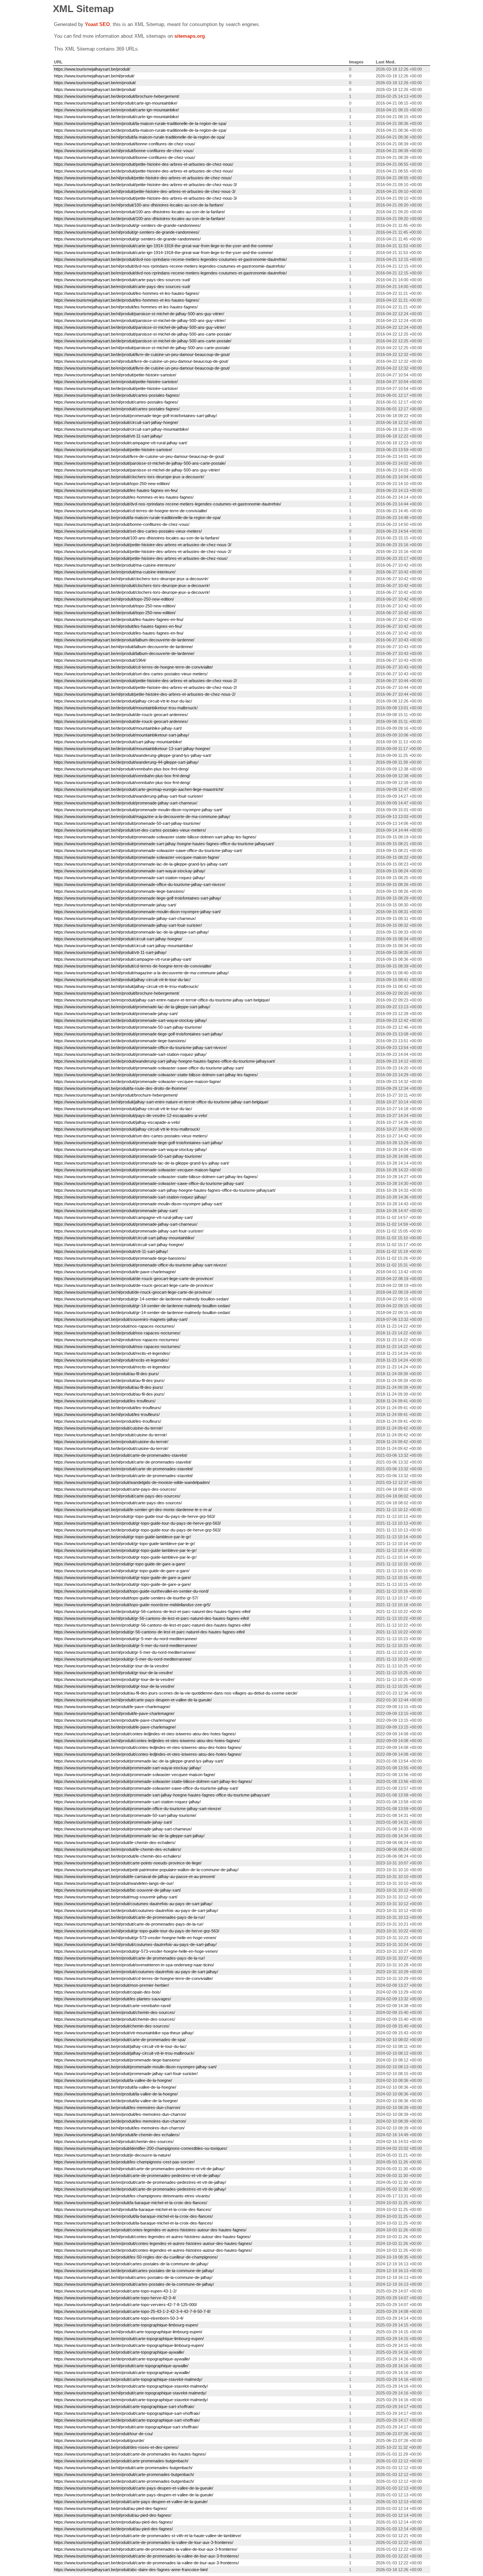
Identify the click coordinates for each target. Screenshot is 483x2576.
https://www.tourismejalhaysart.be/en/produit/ (95, 83)
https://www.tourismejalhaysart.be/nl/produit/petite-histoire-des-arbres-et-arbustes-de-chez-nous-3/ (145, 191)
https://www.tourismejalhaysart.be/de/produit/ (95, 89)
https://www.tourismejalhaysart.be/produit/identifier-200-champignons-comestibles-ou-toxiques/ (141, 2148)
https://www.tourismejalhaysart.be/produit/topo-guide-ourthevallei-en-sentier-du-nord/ (131, 1591)
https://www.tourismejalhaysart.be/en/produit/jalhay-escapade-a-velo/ (117, 1122)
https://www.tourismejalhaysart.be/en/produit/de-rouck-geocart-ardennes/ (121, 721)
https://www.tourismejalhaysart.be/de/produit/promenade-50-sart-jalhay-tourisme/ (128, 1027)
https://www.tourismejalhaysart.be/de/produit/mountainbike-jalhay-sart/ (118, 728)
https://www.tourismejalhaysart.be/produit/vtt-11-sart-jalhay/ (108, 436)
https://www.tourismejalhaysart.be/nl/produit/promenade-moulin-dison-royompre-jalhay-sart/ (137, 912)
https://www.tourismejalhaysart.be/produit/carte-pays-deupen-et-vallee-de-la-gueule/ (131, 2502)
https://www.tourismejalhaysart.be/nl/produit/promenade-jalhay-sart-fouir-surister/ (128, 925)
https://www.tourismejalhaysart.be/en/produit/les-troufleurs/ (108, 1421)
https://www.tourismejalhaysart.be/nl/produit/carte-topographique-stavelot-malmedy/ (130, 2393)
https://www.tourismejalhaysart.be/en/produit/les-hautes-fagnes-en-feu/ (119, 633)
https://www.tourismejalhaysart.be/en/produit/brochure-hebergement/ (117, 993)
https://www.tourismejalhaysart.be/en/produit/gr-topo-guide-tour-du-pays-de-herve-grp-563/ (137, 1523)
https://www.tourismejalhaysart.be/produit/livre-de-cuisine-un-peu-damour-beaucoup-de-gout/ (139, 456)
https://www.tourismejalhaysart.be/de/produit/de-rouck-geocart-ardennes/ (121, 715)
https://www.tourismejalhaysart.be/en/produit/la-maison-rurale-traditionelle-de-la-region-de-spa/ (140, 123)
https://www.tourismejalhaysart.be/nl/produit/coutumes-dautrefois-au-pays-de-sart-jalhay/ (135, 1944)
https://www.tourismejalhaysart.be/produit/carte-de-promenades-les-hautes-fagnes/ (130, 2454)
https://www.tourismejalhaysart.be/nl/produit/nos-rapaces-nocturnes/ (116, 1340)
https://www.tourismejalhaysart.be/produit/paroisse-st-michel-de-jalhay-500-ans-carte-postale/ (140, 463)
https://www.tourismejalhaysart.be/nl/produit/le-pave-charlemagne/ (114, 1713)
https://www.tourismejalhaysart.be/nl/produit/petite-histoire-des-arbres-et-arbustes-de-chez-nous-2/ (145, 694)
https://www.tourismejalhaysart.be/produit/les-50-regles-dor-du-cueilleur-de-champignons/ (136, 2257)
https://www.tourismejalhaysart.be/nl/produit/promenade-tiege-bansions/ (119, 891)
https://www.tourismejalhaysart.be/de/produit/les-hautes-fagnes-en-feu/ (119, 619)
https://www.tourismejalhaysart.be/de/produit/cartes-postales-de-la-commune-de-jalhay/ (134, 2271)
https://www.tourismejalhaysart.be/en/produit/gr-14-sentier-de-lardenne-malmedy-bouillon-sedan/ (142, 1306)
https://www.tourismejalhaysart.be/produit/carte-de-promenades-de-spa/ (120, 2040)
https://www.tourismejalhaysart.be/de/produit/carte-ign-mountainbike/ (116, 117)
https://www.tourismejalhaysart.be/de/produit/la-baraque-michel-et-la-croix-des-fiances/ (133, 2223)
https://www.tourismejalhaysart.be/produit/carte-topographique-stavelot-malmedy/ (128, 2379)
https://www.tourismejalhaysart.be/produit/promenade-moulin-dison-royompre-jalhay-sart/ (135, 2067)
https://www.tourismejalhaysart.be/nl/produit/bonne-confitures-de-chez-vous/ (124, 151)
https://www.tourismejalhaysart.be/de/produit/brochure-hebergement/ (117, 96)
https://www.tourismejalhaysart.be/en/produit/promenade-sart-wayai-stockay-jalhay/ (130, 1149)
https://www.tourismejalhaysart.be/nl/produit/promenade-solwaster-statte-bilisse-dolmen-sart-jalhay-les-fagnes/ (155, 837)
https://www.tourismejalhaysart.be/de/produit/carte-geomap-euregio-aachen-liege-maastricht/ (139, 789)
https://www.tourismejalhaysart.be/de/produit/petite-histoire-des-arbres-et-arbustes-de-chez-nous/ (144, 171)
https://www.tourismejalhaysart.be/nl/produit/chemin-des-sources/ (114, 2142)
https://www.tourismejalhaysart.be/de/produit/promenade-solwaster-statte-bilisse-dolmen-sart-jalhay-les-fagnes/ (156, 1075)
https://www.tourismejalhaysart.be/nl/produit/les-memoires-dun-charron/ (119, 2128)
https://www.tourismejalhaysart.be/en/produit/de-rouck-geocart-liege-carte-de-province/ (134, 1279)
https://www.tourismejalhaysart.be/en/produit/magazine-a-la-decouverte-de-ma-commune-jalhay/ (142, 817)
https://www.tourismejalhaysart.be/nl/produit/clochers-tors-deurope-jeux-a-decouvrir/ (131, 579)
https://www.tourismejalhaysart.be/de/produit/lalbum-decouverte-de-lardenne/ (124, 640)
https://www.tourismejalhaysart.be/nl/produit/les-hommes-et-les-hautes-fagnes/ (126, 307)
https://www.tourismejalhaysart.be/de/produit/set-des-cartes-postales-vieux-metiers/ (131, 674)
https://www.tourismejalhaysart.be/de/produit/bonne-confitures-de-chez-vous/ (125, 144)
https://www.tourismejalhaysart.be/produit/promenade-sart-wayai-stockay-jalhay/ (128, 1768)
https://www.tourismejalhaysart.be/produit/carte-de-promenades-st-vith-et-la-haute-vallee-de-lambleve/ (148, 2536)
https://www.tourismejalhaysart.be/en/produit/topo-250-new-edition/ (115, 606)
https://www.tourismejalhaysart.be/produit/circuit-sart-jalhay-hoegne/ (116, 422)
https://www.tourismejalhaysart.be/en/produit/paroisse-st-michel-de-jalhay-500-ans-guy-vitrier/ (140, 320)
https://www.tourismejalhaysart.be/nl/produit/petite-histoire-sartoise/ (115, 375)
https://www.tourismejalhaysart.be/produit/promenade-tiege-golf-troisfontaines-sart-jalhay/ (135, 416)
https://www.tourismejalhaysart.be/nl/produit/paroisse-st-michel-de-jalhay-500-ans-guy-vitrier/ (139, 314)
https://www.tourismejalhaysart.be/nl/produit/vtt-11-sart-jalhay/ (110, 952)
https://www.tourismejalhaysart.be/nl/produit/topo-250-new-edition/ (114, 599)
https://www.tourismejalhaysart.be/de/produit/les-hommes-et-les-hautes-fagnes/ (127, 300)
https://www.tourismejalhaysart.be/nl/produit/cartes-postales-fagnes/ (116, 402)
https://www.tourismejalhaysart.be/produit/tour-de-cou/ (103, 2434)
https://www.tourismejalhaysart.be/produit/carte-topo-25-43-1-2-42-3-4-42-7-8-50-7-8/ (132, 2311)
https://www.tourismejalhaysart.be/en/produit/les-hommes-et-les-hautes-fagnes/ (127, 293)
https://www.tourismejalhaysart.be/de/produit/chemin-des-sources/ (115, 2019)
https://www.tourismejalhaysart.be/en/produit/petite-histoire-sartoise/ (116, 382)
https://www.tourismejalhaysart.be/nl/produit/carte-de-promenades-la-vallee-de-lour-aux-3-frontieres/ (146, 2549)
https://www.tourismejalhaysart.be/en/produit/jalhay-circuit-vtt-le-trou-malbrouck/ (127, 1129)
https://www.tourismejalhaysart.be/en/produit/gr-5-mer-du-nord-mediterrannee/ (125, 1639)
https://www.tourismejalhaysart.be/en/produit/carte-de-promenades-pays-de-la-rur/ (129, 1958)
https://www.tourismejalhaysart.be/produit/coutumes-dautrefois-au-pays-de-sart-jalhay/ (133, 1904)
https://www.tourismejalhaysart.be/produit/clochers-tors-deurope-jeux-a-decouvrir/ (129, 477)
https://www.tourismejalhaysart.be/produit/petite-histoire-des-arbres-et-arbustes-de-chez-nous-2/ (143, 552)
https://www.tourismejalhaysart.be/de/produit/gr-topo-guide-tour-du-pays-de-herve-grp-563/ (137, 1530)
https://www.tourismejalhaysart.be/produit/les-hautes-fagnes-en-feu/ (116, 490)
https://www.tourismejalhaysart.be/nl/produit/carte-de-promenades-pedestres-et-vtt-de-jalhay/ (139, 2169)
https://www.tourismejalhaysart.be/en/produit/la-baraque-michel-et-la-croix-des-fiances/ (133, 2216)
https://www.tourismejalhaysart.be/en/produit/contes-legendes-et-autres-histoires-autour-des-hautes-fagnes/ (153, 2243)
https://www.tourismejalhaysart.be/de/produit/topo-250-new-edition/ (115, 613)
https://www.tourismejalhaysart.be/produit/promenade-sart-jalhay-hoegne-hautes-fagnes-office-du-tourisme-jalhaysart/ (162, 1795)
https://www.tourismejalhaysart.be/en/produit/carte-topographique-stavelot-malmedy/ (131, 2400)
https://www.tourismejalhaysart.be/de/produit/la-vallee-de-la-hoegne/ (116, 2101)
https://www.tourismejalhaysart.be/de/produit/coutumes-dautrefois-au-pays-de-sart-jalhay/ (136, 1910)
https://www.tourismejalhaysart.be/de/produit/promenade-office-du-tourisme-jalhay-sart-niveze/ (140, 1048)
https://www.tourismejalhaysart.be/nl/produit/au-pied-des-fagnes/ (113, 2515)
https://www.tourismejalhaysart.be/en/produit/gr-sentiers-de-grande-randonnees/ (127, 239)
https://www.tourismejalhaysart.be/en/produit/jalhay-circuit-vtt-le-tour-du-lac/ (123, 1109)
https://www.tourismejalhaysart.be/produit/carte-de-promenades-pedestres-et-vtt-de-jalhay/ (137, 2175)
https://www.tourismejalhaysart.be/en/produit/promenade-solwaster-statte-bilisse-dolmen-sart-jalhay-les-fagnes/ (156, 1177)
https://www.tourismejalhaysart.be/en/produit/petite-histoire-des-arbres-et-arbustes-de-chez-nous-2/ (145, 681)
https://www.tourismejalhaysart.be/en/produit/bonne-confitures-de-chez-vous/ (125, 157)
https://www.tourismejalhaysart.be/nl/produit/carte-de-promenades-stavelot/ (123, 1462)
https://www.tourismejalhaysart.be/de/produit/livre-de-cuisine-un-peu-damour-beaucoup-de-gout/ (142, 354)
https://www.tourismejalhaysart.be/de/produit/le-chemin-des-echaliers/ (118, 1856)
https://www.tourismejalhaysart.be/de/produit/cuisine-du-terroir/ (111, 1448)
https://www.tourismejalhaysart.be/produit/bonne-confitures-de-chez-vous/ (122, 524)
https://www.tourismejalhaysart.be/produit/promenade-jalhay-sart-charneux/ (123, 1829)
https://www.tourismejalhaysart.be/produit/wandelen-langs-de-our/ (114, 1883)
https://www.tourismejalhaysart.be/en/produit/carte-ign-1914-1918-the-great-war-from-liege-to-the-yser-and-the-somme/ (163, 246)
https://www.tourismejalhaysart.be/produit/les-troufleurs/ (105, 1401)
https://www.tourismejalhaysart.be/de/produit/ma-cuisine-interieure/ (115, 565)
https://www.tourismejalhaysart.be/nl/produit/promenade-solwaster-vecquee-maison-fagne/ (137, 857)
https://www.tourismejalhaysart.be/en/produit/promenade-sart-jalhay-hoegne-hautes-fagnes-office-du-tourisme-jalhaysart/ (165, 1190)
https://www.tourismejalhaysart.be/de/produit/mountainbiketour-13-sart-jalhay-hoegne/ (132, 749)
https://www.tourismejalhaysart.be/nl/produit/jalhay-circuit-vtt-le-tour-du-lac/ (122, 980)
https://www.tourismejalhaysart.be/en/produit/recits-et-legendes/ (112, 1367)
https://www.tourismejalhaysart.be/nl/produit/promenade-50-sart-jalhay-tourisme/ (127, 823)
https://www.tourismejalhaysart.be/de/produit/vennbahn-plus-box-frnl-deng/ (122, 783)
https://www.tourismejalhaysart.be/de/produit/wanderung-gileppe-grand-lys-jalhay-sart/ (133, 755)
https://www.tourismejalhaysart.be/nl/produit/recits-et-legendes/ (111, 1360)
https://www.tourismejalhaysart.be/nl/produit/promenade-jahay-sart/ (115, 905)
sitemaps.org (190, 36)
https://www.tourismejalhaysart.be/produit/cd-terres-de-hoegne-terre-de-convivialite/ (131, 511)
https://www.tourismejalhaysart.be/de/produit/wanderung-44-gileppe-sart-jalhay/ (126, 762)
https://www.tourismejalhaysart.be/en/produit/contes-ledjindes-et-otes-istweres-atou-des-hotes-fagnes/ (148, 1747)
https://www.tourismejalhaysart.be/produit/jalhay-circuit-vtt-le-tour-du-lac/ (120, 2046)
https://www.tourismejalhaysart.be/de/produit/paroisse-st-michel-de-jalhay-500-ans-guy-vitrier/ (140, 327)
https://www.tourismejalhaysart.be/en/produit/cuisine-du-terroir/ (111, 1442)
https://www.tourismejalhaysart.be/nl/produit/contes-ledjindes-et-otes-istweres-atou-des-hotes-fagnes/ (147, 1741)
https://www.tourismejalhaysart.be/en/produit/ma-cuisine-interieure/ (115, 572)
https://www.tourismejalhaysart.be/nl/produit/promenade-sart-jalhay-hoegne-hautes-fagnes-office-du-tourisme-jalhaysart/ (164, 844)
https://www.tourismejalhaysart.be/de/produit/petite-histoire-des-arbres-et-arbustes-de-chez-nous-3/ (145, 185)
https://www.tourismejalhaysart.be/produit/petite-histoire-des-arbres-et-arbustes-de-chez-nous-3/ (143, 545)
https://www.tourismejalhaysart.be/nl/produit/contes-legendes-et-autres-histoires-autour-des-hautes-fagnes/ (152, 2237)
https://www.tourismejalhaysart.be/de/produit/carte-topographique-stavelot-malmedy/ (131, 2386)
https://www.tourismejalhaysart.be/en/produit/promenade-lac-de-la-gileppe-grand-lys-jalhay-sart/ (142, 1163)
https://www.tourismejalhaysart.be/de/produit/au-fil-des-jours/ (109, 1380)
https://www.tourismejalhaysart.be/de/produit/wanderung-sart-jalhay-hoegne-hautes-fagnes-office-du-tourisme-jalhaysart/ (165, 1061)
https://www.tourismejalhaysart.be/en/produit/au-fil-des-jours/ (109, 1394)
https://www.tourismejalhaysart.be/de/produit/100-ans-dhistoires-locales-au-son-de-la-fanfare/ (139, 219)
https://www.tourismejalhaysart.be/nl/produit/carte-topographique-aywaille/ (121, 2366)
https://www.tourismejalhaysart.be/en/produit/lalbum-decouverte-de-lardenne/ (124, 653)
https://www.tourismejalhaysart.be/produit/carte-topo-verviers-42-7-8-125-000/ (125, 2305)
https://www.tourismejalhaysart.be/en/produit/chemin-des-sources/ (115, 2012)
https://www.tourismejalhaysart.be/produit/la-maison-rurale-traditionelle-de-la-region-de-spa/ (137, 518)
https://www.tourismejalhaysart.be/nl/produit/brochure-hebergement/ (116, 1095)
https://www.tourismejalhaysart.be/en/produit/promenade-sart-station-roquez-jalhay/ (130, 1197)
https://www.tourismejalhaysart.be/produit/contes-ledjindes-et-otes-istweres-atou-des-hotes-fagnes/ (145, 1734)
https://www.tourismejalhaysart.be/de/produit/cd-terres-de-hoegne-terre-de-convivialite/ (133, 667)
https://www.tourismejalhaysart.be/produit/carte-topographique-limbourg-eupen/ (126, 2325)
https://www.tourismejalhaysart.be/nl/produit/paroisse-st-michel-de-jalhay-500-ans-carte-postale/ (142, 348)
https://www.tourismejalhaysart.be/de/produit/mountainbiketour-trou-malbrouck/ (126, 708)
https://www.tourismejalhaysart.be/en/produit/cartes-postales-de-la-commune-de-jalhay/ (134, 2284)
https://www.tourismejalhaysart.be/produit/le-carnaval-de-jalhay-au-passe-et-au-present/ (135, 1877)
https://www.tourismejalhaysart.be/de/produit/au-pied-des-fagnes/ (113, 2529)
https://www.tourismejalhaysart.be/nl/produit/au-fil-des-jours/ (108, 1387)
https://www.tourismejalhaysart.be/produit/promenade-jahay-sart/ (113, 1822)
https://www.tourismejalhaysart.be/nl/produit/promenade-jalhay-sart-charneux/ (125, 918)
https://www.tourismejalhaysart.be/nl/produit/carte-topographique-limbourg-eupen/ (128, 2332)
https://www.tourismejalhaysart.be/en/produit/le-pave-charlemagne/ (115, 1272)
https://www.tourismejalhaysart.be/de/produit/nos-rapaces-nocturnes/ (117, 1333)
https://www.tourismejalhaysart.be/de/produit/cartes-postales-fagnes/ (117, 395)
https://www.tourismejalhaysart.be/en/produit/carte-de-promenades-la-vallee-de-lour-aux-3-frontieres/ (146, 2556)
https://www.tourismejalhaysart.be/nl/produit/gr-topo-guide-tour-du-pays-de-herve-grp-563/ (137, 1931)
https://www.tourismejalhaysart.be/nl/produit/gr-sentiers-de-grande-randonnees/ (127, 232)
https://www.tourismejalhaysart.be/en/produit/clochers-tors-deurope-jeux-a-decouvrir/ (132, 585)
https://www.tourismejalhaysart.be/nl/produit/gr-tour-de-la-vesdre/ (113, 1673)
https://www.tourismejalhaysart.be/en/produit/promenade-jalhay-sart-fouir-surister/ (129, 1231)
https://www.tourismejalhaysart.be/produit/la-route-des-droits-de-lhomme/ (121, 1088)
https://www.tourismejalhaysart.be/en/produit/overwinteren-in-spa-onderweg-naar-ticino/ (134, 1965)
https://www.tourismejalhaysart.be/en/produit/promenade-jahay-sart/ (116, 1211)
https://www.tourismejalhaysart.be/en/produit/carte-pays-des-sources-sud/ (122, 287)
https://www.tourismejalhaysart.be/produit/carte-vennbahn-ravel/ (112, 2006)
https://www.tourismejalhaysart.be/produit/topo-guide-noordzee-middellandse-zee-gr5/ (132, 1605)
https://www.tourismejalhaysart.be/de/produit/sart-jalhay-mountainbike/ (118, 742)
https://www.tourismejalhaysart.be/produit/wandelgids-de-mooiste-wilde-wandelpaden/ (132, 1482)
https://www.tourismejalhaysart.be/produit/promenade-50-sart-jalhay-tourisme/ (125, 1815)
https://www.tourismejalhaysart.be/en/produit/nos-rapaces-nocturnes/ (117, 1347)
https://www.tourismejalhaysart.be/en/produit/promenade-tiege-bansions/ (120, 1258)
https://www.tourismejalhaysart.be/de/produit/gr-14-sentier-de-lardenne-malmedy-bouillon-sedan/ (142, 1313)
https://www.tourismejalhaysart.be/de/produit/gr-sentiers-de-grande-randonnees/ (127, 225)
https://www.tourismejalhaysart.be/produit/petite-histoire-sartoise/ (113, 450)
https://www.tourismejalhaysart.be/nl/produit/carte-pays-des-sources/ (117, 1496)
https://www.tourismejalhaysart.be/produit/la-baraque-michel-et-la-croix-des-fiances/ (131, 2203)
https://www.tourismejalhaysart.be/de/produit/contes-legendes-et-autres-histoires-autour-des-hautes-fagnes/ (153, 2250)
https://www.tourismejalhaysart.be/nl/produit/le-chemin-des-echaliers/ (117, 2135)
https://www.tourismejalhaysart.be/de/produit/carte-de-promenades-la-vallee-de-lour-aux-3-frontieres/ (146, 2563)
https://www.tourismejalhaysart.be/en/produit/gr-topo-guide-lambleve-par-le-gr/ (125, 1550)
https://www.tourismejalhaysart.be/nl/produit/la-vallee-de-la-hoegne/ (115, 2087)
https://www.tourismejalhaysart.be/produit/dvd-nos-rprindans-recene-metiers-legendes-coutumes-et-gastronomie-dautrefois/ (168, 504)
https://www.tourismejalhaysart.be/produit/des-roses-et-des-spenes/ (116, 2447)
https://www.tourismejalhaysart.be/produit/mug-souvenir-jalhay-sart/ (116, 1897)
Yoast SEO (97, 24)
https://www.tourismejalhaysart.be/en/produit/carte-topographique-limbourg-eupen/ (129, 2339)
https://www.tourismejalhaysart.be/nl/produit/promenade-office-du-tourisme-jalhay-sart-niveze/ (140, 884)
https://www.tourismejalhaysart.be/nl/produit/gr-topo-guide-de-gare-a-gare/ (122, 1571)
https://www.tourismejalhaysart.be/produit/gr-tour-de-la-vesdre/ (111, 1666)
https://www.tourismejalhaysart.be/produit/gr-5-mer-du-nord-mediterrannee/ (123, 1659)
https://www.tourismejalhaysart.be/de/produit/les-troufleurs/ (108, 1408)
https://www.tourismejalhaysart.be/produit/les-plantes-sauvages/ (112, 1999)
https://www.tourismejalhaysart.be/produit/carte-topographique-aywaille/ (119, 2352)
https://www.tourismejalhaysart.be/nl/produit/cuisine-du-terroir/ (110, 1435)
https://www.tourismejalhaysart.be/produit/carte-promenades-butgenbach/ (121, 2461)
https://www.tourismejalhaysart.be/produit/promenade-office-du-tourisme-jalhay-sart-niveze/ (138, 1809)
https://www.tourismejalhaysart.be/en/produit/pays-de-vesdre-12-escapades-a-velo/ (131, 1115)
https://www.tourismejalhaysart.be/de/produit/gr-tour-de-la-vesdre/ (114, 1686)
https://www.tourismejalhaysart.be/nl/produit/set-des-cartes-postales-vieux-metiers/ (130, 830)
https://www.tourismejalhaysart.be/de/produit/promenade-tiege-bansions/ (120, 1041)
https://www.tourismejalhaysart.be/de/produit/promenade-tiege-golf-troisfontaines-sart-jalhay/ (138, 1034)
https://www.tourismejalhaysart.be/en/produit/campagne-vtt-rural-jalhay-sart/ (123, 1217)
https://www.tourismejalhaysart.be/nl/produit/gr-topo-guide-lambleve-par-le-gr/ (125, 1544)
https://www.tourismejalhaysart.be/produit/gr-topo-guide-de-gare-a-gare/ (120, 1564)
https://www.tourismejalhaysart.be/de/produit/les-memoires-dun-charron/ (120, 2121)
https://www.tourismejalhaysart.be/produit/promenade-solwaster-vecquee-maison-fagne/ (135, 1775)
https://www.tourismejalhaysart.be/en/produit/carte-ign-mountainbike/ (116, 110)
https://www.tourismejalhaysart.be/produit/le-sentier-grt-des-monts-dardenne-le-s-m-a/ (133, 1510)
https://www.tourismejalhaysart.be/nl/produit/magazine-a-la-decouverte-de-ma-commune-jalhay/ (141, 973)
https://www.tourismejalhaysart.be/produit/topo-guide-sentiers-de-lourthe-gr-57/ (126, 1598)
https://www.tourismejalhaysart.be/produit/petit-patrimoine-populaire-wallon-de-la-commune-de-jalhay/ (146, 1870)
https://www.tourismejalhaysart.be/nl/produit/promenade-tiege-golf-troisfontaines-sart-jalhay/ (138, 898)
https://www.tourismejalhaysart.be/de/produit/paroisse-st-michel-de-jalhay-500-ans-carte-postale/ (143, 341)
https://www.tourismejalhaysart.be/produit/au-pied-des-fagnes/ (111, 2508)
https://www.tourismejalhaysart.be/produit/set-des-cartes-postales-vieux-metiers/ (128, 531)
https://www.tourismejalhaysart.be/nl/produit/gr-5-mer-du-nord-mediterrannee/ (125, 1652)
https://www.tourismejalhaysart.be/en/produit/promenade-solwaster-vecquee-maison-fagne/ (137, 1170)
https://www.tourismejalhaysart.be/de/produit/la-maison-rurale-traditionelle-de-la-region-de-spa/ (140, 130)
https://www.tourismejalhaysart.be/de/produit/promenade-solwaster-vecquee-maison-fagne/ (137, 1082)
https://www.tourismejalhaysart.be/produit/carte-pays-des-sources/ (115, 1489)
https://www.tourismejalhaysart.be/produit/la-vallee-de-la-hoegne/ (113, 2080)
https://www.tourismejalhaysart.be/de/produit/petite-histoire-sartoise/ (116, 388)
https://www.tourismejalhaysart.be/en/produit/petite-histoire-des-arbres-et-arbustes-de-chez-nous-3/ (145, 198)
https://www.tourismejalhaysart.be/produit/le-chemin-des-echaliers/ (115, 1843)
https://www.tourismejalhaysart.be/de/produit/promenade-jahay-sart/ (116, 1014)
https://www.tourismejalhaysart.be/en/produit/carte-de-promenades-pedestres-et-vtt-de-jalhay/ (140, 2182)
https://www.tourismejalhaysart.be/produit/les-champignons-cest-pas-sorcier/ (124, 2162)
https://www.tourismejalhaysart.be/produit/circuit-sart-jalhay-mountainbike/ (121, 429)
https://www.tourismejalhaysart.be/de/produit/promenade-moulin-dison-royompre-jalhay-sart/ (138, 810)
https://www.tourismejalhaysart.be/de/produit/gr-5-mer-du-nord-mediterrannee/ (125, 1645)
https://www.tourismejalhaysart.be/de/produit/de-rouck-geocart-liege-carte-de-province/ (134, 1285)
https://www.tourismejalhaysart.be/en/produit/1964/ (100, 660)
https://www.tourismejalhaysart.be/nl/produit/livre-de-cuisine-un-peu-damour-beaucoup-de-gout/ (141, 361)
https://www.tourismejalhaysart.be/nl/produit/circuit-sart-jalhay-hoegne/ (118, 939)
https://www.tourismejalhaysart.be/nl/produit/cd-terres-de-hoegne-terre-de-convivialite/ (133, 966)
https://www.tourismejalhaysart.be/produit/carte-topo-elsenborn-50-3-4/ (119, 2318)
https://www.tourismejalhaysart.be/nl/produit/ (94, 76)
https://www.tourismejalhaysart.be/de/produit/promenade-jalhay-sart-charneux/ (126, 803)
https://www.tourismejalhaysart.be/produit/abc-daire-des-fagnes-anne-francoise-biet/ (131, 2570)
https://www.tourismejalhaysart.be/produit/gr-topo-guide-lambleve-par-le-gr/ (122, 1537)
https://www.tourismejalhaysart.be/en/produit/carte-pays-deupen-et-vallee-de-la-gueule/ (134, 2488)
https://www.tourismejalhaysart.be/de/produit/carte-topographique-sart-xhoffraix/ (127, 2420)
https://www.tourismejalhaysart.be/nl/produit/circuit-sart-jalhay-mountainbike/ (123, 946)
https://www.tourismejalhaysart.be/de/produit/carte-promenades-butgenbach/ (124, 2481)
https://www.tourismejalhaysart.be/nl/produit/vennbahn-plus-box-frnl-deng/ (121, 769)
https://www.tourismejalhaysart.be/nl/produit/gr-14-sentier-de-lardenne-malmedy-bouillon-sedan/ (141, 1299)
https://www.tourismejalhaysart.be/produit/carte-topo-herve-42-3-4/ (115, 2298)
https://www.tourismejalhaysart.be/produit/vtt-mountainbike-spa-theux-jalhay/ (124, 2033)
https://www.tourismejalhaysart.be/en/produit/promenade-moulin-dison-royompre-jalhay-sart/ (138, 1204)
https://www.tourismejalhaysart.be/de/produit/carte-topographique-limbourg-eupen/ (129, 2345)
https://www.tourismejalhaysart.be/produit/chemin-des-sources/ (112, 2026)
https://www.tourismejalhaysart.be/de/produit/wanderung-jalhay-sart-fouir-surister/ (128, 796)
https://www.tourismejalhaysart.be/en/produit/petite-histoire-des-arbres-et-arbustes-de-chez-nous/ (144, 164)
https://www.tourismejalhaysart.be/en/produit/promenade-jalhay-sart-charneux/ (126, 1224)
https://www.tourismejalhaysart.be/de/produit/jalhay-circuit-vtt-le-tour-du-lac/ (123, 701)
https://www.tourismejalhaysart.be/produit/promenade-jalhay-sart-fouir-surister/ (126, 2074)
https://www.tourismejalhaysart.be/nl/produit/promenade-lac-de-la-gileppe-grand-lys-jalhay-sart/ (141, 864)
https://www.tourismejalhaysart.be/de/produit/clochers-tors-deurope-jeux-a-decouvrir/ (132, 592)
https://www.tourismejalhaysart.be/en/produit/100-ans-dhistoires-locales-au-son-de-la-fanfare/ (139, 212)
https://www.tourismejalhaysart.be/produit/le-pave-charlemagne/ (112, 1707)
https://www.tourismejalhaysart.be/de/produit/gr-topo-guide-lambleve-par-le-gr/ (125, 1557)
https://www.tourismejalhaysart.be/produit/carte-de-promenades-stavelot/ (121, 1455)
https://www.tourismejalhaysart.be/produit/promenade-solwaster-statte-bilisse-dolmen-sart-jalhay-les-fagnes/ (153, 1781)
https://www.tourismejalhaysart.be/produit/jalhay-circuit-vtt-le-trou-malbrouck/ (124, 2053)
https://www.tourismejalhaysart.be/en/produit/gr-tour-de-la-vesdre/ (114, 1679)
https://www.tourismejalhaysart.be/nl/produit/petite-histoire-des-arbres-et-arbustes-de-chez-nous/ (143, 178)
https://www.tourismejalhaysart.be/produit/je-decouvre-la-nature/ (112, 2155)
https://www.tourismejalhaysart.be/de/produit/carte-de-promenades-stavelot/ (123, 1476)
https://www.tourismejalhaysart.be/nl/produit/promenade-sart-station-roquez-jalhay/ (129, 878)
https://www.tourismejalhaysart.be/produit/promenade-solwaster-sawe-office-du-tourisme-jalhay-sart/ (146, 1788)
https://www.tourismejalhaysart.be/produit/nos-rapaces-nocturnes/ (114, 1326)
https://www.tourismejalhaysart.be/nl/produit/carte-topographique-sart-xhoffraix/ (126, 2427)
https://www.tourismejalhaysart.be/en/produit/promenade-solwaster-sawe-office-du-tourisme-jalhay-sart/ (149, 1183)
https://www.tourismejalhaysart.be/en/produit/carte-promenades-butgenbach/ (124, 2474)
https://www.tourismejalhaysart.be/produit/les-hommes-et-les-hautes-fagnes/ (124, 497)
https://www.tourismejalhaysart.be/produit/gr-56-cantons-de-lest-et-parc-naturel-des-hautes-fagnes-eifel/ (149, 1632)
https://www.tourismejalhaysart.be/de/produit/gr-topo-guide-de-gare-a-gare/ (122, 1584)
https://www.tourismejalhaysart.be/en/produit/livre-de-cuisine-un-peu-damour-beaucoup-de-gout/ (142, 368)
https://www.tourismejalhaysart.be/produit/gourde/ (99, 2440)
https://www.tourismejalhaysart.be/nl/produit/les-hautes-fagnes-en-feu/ (118, 626)
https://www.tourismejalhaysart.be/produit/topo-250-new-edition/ (112, 484)
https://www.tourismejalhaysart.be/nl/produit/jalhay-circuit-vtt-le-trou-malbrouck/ (126, 986)
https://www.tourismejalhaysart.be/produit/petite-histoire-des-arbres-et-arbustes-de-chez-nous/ (141, 558)
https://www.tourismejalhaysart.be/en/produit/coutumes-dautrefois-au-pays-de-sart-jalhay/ (136, 1972)
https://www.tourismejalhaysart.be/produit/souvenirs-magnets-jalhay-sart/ (121, 1319)
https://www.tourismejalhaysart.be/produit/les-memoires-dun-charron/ (117, 2108)
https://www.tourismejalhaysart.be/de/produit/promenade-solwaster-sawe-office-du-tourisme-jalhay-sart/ (149, 1068)
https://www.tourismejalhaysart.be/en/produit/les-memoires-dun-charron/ (120, 2114)
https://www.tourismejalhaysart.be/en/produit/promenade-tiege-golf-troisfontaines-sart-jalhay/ (138, 1143)
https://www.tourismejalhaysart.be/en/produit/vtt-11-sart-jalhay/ (111, 1251)
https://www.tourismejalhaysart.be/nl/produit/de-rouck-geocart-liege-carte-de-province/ (133, 1292)
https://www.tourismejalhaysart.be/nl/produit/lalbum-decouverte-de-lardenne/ (123, 647)
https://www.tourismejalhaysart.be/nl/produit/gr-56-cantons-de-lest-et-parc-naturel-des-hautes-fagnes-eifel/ (152, 1618)
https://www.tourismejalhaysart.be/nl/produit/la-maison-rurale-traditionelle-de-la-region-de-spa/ (139, 137)
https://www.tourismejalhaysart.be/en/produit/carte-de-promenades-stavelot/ (123, 1469)
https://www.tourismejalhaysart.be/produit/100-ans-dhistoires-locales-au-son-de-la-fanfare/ (137, 538)
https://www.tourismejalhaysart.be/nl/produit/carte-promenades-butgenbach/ (123, 2468)
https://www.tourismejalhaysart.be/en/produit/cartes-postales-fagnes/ (117, 409)
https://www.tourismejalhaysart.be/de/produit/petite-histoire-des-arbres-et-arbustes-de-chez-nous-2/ (145, 687)
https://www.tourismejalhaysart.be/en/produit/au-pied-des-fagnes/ (113, 2522)
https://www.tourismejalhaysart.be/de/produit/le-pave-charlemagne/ (115, 1727)
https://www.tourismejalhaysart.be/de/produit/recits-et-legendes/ (112, 1353)
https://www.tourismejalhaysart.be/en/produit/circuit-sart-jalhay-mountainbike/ (124, 1238)
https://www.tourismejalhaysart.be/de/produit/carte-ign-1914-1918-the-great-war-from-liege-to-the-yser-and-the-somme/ (163, 253)
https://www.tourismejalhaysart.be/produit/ (92, 69)
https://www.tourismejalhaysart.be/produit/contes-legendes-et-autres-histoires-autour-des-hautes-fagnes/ (150, 2230)
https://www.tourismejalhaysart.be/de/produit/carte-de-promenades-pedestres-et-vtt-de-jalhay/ (140, 2189)
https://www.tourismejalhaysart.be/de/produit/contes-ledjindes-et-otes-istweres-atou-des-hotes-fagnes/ (148, 1754)
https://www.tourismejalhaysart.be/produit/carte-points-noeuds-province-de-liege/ (128, 1863)
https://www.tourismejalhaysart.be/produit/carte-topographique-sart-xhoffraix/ (124, 2407)
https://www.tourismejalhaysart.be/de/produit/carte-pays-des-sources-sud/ (122, 280)
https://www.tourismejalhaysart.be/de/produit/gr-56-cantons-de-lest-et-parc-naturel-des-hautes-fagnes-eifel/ (152, 1612)
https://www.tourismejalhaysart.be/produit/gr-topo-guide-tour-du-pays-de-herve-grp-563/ (135, 1516)
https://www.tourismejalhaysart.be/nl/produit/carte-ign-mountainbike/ (116, 103)
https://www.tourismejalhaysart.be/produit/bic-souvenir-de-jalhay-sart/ (117, 1890)
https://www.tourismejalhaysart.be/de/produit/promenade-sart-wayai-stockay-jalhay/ (130, 1020)
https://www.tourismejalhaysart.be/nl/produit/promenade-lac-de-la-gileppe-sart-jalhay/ (131, 932)
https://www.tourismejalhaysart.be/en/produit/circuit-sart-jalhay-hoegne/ (119, 1245)
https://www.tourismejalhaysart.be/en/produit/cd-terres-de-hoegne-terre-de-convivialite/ (133, 1978)
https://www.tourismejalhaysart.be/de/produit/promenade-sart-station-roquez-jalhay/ (130, 1054)
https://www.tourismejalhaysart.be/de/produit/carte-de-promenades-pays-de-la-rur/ (129, 1917)
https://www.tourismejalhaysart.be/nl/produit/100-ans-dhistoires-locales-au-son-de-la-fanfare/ (139, 205)
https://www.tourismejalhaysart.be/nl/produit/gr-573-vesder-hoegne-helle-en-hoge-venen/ (135, 1938)
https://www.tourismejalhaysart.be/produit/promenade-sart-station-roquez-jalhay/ (127, 1802)
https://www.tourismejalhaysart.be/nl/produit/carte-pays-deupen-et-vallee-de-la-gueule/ (133, 1700)
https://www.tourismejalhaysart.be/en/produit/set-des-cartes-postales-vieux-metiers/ (131, 1136)
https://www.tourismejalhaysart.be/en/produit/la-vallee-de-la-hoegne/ (116, 2094)
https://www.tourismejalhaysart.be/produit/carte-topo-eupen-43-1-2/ (115, 2291)
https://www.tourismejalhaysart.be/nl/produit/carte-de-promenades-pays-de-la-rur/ (129, 1924)
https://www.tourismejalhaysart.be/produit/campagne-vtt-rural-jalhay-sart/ (121, 443)
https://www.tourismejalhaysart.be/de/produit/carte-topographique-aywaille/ (122, 2359)
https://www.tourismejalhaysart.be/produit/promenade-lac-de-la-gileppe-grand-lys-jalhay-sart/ (139, 1761)
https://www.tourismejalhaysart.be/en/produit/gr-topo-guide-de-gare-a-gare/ (122, 1578)
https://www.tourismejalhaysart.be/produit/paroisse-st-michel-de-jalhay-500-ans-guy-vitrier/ (137, 470)
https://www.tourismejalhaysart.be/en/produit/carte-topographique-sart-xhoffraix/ (127, 2413)
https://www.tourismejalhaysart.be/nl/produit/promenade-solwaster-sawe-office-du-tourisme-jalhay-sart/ (148, 850)
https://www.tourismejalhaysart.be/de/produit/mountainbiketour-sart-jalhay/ (122, 735)
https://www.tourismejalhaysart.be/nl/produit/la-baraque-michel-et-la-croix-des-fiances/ (133, 2209)
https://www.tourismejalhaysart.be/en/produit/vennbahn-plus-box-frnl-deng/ (122, 776)
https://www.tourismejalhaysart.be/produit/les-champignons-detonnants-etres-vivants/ (132, 2196)
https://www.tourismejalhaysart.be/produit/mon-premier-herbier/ (112, 1985)
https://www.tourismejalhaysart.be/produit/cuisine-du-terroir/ (108, 1428)
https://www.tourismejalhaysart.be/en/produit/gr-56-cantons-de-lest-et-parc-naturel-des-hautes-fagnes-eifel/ (152, 1625)
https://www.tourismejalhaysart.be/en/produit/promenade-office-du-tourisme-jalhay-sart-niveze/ (140, 1265)
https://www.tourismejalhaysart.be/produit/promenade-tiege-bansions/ (117, 2060)
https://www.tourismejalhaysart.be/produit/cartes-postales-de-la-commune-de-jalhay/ (131, 2264)
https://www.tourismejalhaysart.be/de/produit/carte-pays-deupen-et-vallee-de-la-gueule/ (134, 2495)
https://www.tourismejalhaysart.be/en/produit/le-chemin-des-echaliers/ (118, 1849)
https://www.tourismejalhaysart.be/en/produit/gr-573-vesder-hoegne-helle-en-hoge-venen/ (136, 1951)
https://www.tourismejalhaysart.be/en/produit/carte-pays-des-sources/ (118, 1503)
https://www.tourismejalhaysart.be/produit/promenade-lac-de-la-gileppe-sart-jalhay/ (129, 1836)
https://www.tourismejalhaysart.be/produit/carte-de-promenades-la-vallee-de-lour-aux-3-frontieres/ (144, 2542)
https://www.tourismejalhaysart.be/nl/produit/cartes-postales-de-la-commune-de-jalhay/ (133, 2277)
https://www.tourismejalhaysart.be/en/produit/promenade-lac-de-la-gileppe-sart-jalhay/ (132, 1007)
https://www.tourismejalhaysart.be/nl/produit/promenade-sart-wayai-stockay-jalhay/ (130, 871)
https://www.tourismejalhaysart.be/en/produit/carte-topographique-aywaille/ (122, 2373)
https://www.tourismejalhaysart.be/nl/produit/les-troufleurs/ (107, 1414)
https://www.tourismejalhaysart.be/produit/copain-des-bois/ (107, 1992)
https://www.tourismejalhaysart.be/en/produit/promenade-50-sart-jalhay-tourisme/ (128, 1156)
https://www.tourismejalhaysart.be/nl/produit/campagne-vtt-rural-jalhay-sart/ (123, 959)
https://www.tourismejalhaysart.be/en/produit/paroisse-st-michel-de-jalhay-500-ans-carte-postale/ (143, 334)
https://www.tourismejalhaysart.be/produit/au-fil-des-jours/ (106, 1374)
